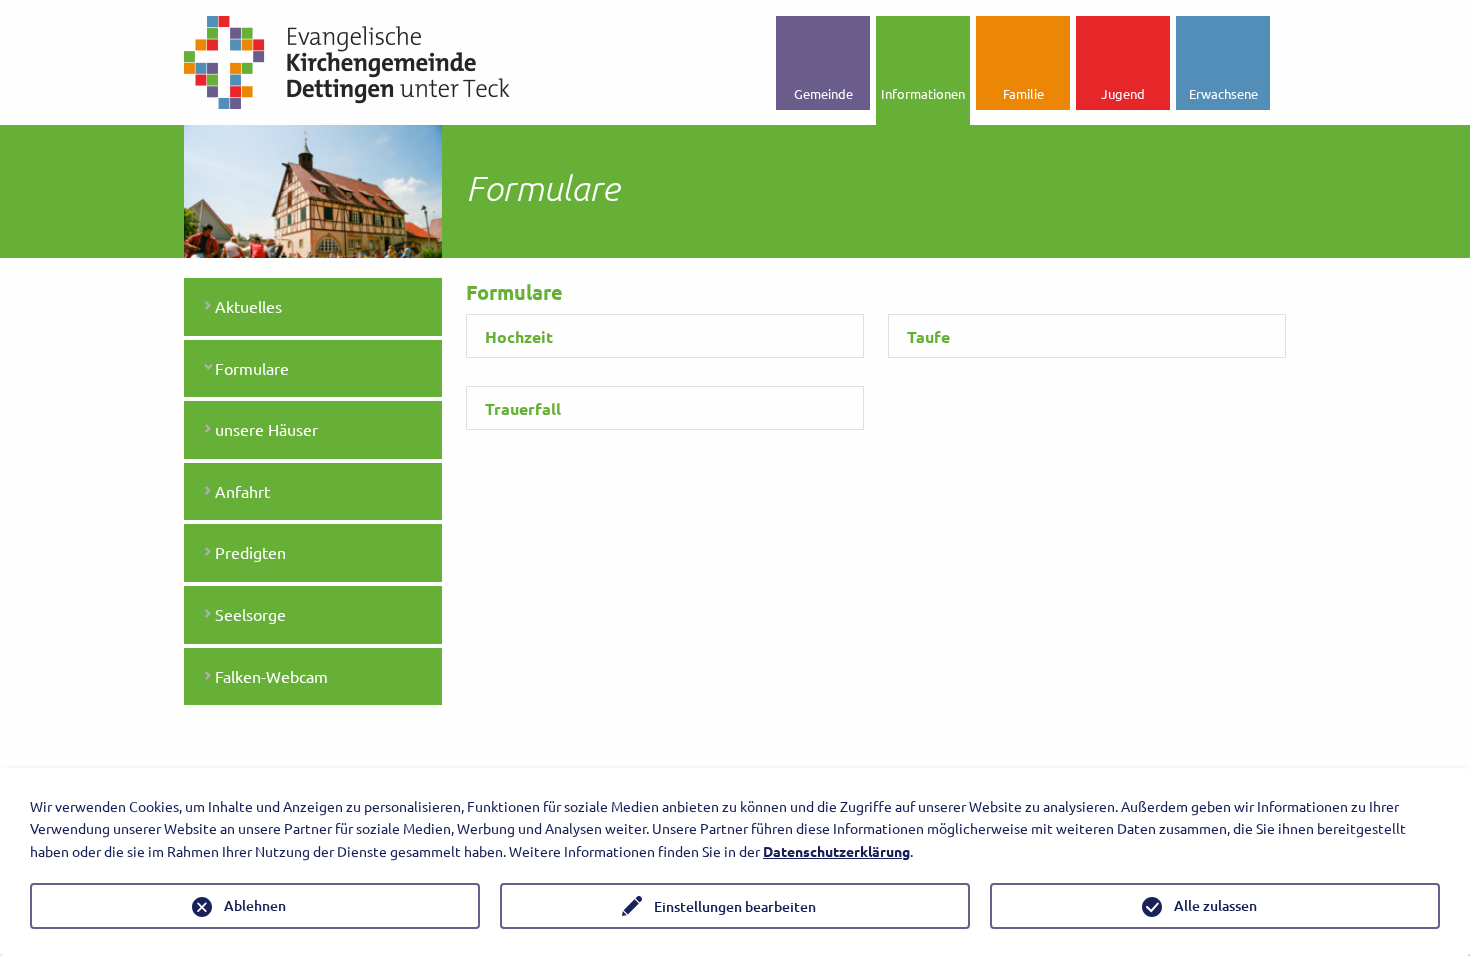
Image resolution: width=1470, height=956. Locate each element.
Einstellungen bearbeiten (735, 906)
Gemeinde (823, 93)
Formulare (252, 368)
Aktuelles (248, 306)
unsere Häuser (266, 429)
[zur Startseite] (347, 60)
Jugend (1123, 93)
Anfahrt (242, 491)
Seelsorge (250, 614)
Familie (1023, 93)
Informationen (923, 93)
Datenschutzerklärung (836, 851)
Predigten (250, 552)
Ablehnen (255, 905)
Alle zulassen (1215, 905)
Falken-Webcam (271, 676)
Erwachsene (1223, 93)
